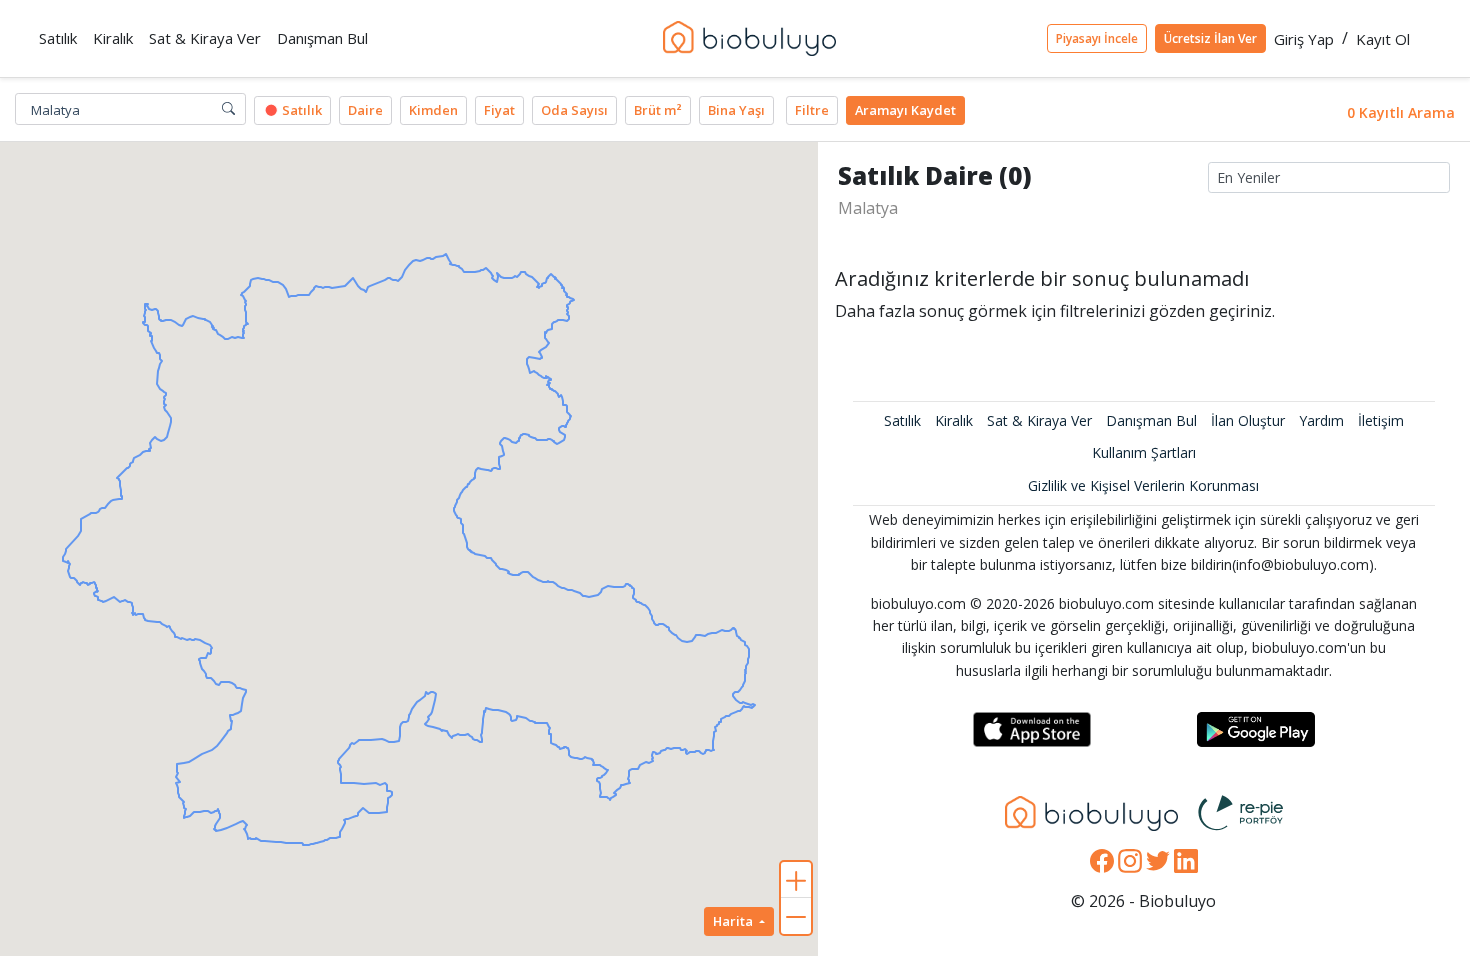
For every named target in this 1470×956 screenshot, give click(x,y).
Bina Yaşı (736, 110)
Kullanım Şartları (1144, 452)
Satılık (300, 110)
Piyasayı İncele (1097, 38)
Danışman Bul (1151, 420)
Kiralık (954, 420)
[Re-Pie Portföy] (1240, 811)
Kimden (433, 110)
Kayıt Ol (1383, 39)
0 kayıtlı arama (1401, 112)
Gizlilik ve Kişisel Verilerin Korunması (1143, 485)
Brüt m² (658, 110)
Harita (734, 921)
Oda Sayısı (574, 110)
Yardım (1321, 420)
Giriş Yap (1304, 39)
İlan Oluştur (1248, 420)
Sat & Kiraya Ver (1039, 420)
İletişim (1381, 420)
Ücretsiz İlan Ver (1210, 38)
